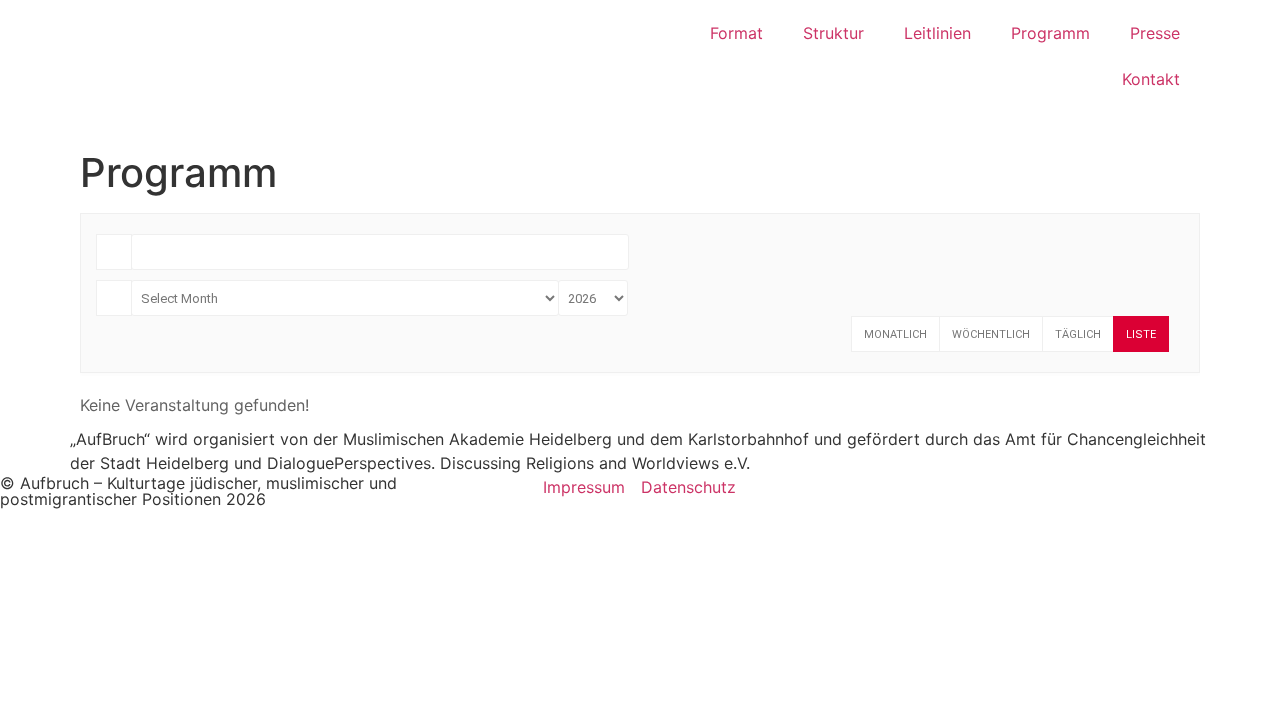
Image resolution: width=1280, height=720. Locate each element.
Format (736, 33)
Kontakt (1151, 79)
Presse (1155, 33)
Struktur (833, 33)
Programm (1050, 33)
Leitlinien (937, 33)
